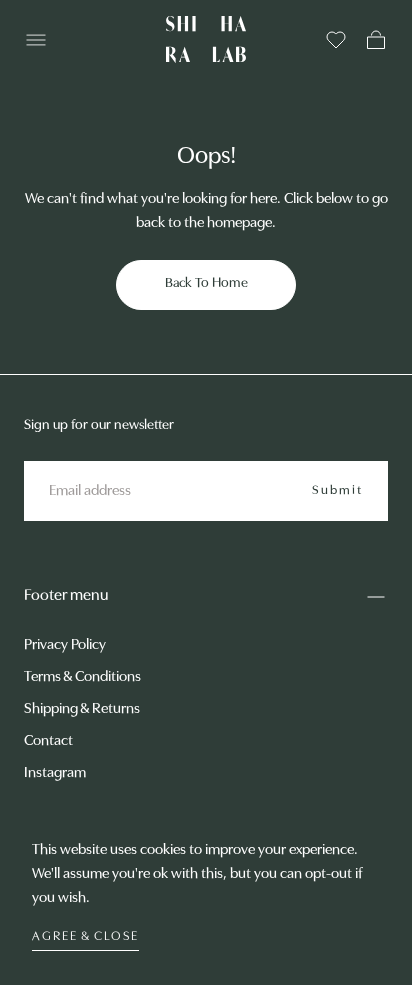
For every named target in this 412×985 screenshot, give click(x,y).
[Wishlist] (336, 40)
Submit (337, 490)
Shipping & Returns (82, 709)
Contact (48, 741)
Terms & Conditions (82, 677)
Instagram (55, 773)
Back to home (206, 283)
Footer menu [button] (66, 596)
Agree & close (85, 936)
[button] (36, 39)
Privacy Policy (65, 645)
